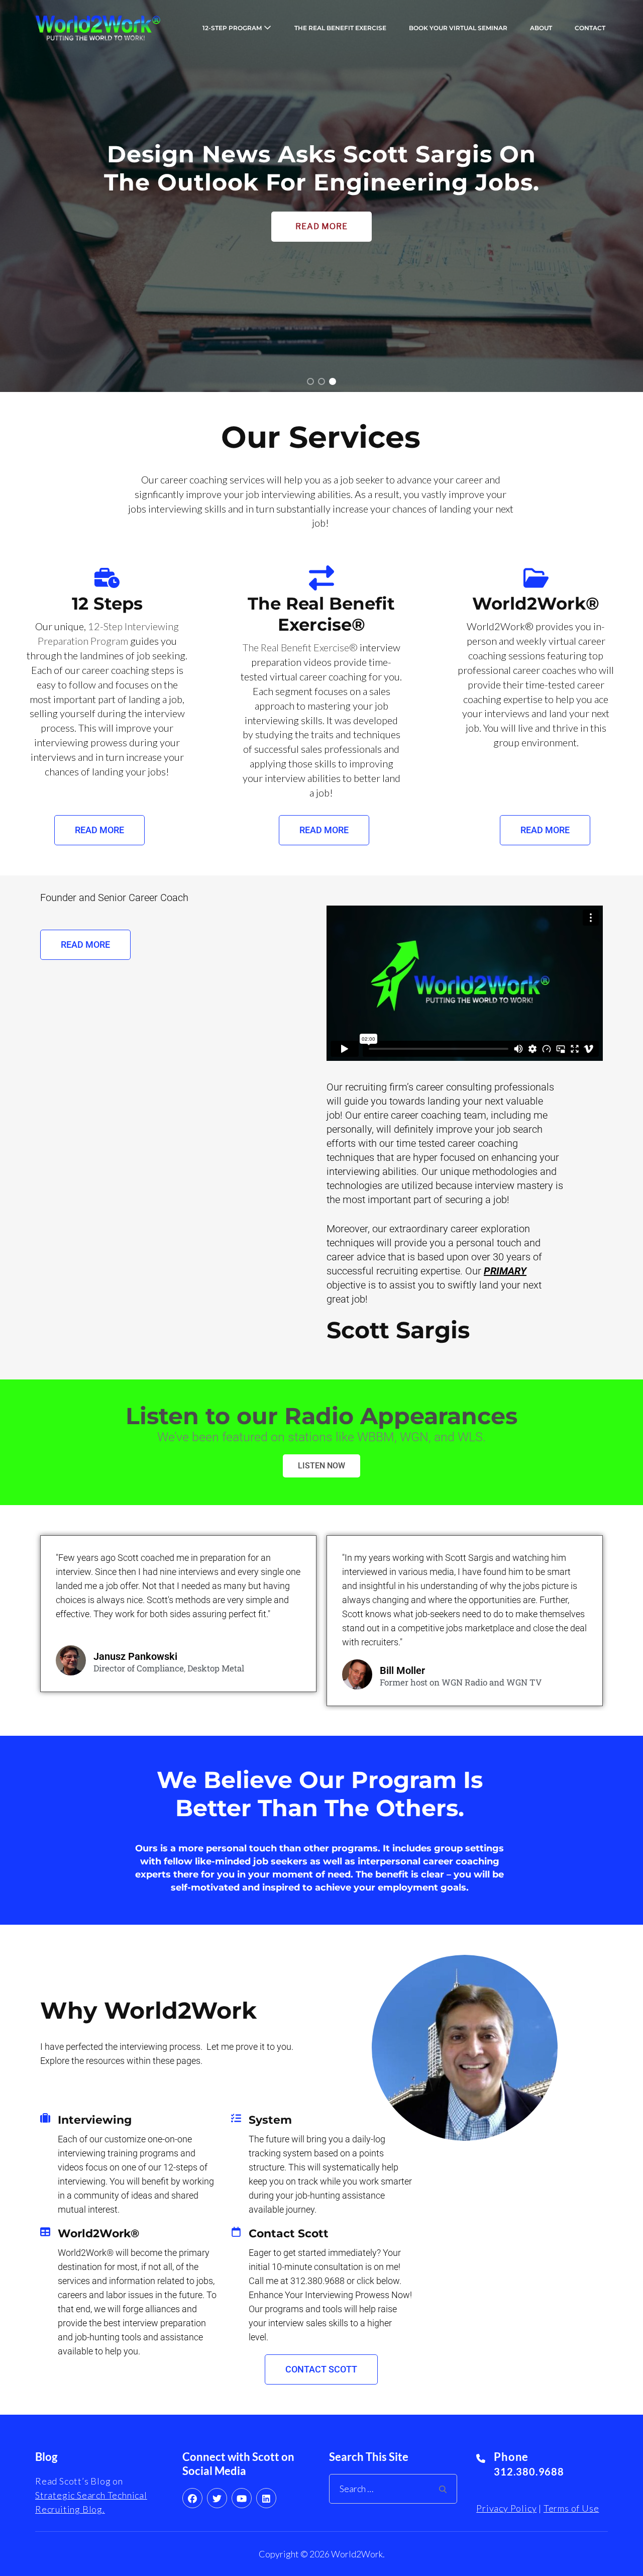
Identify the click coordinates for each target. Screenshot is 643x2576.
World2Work (357, 2554)
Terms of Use (571, 2508)
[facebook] (192, 2498)
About (541, 28)
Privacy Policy (506, 2508)
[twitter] (217, 2498)
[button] (310, 381)
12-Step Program (232, 28)
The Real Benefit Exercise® (301, 647)
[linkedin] (266, 2498)
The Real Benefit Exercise (340, 28)
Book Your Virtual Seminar (458, 28)
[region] (321, 196)
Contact (590, 28)
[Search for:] (389, 2489)
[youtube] (242, 2498)
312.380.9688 (529, 2471)
